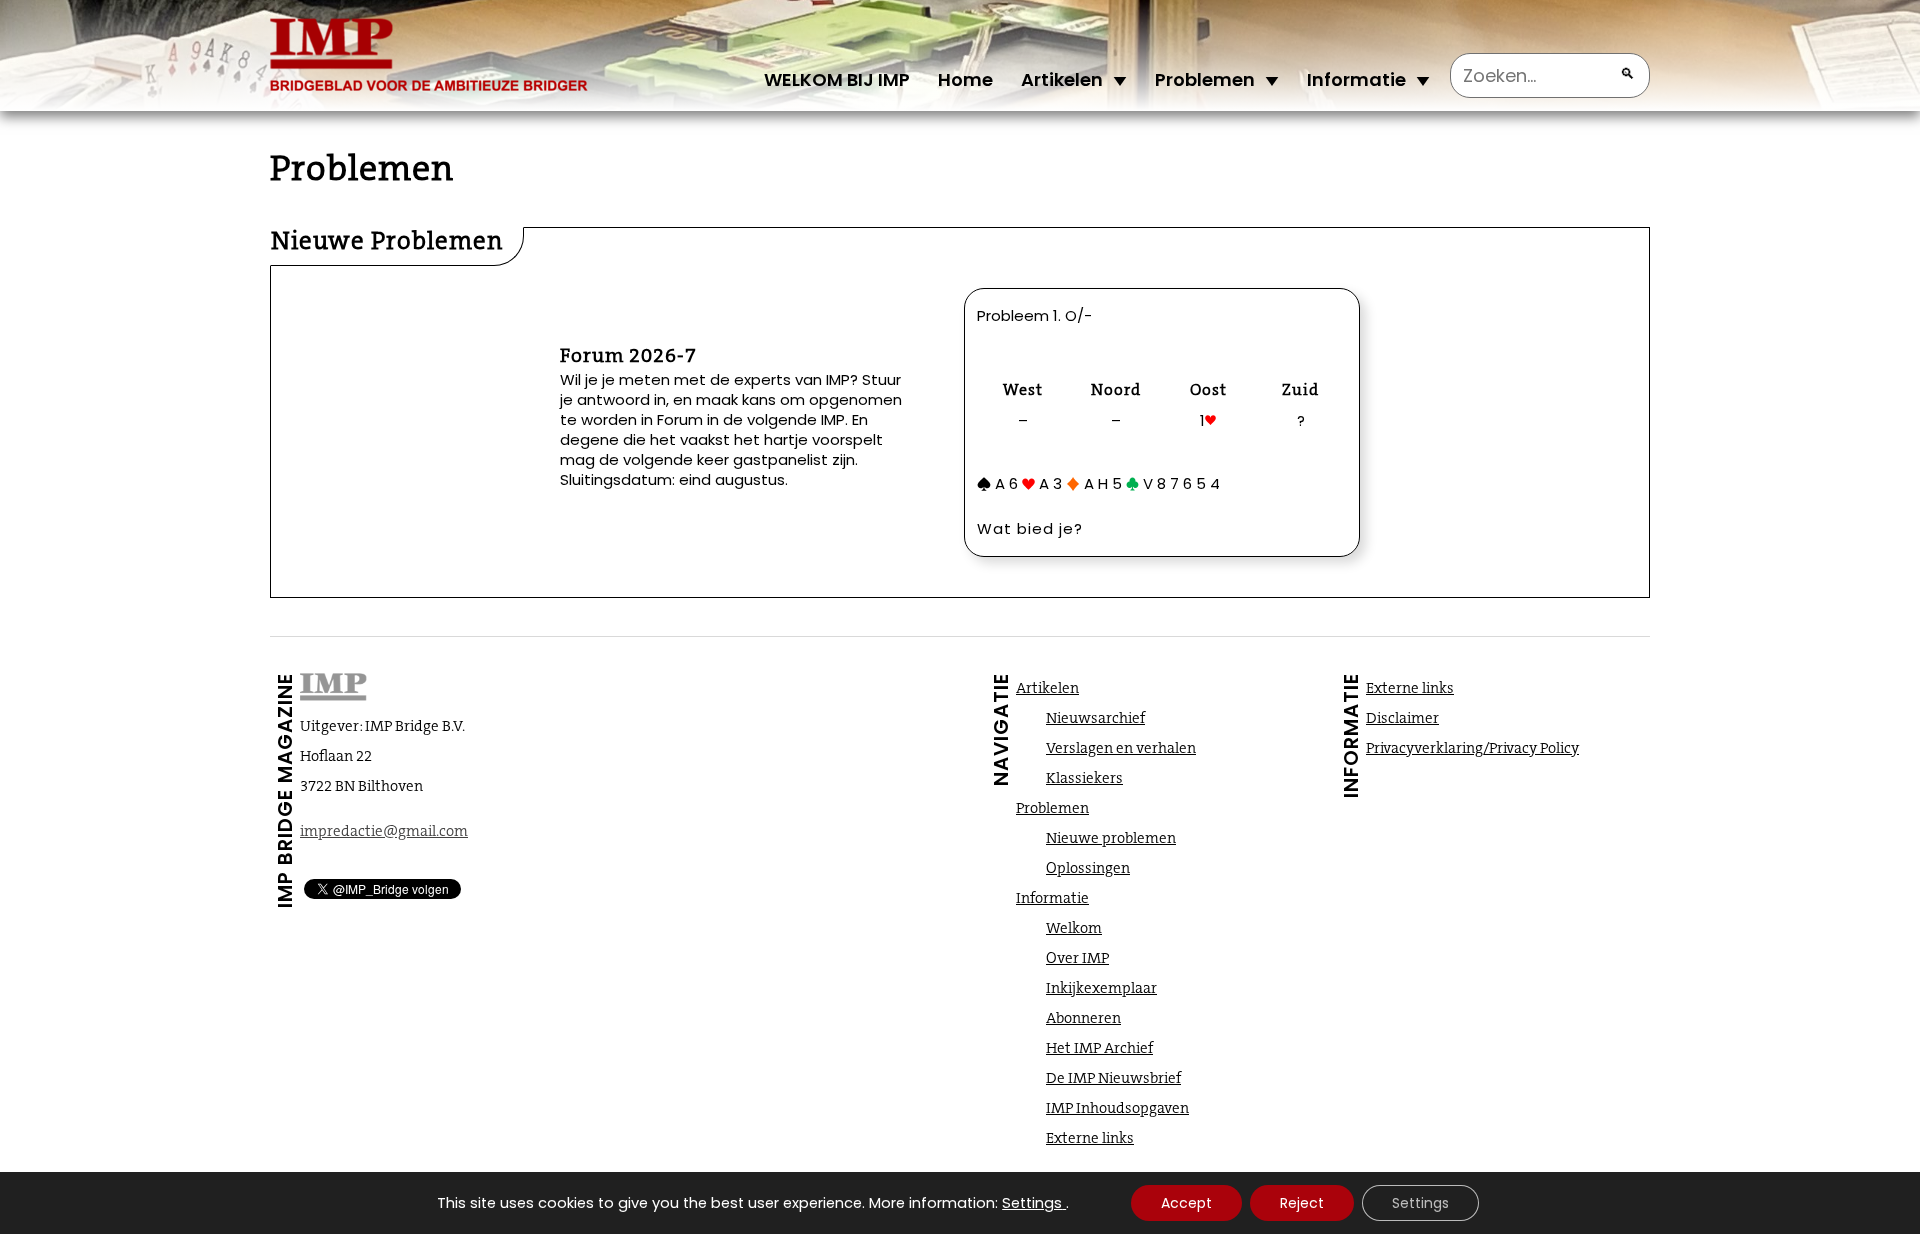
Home (965, 79)
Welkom (1074, 928)
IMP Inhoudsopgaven (1117, 1108)
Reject (1302, 1203)
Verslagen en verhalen (1121, 748)
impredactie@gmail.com (384, 831)
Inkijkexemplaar (1101, 988)
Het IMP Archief (1099, 1048)
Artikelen (1062, 79)
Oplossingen (1088, 868)
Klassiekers (1084, 778)
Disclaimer (1402, 718)
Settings (1032, 1203)
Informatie (1356, 79)
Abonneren (1083, 1018)
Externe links (1090, 1138)
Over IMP (1077, 958)
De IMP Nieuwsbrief (1113, 1078)
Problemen (1205, 79)
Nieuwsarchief (1095, 718)
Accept (1186, 1203)
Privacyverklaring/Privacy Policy (1472, 748)
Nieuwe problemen (1111, 838)
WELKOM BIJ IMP (837, 79)
